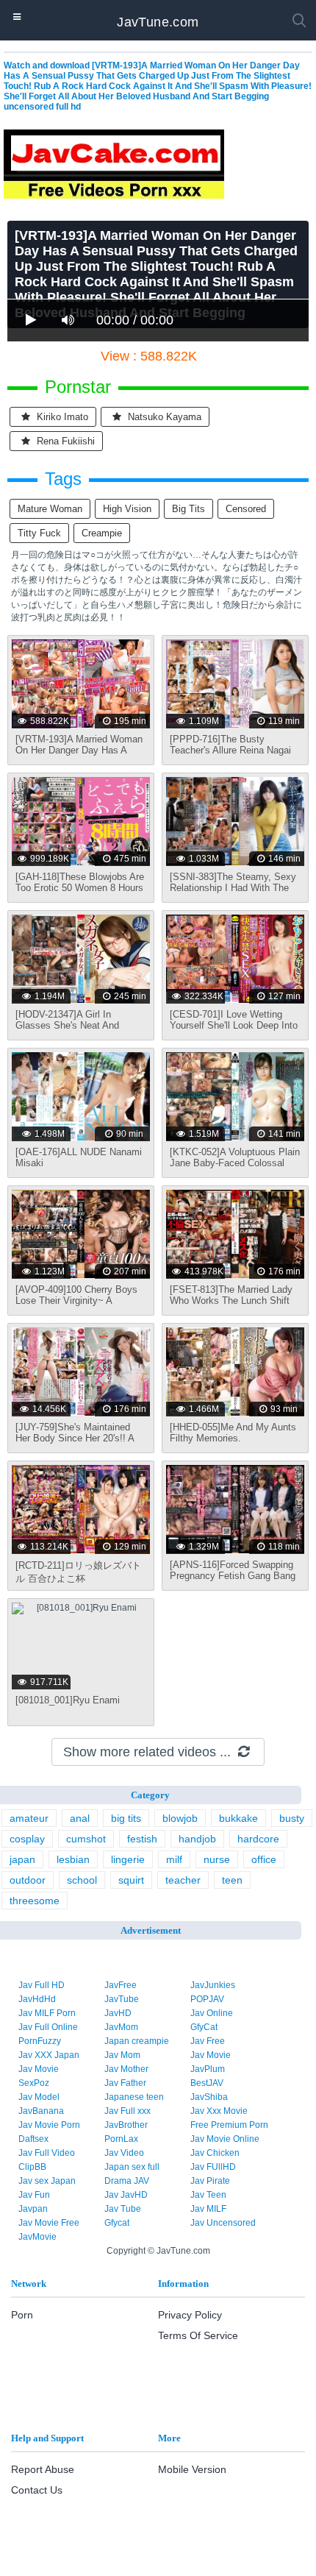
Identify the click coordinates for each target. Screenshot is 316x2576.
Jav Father (125, 2083)
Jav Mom (122, 2055)
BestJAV (207, 2083)
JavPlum (208, 2069)
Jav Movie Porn (49, 2125)
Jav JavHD (126, 2195)
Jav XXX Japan (49, 2055)
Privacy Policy (190, 2315)
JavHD (118, 2013)
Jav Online (212, 2013)
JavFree (121, 1985)
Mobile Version (192, 2469)
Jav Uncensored (223, 2223)
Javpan (33, 2209)
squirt (131, 1880)
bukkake (238, 1818)
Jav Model (39, 2097)
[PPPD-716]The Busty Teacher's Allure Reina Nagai (230, 745)
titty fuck (39, 533)
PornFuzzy (40, 2041)
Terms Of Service (198, 2335)
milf (174, 1859)
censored (246, 509)
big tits (188, 509)
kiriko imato (61, 417)
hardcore (258, 1839)
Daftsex (33, 2139)
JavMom (121, 2027)
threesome (35, 1901)
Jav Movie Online (225, 2139)
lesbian (73, 1859)
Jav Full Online (48, 2027)
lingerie (128, 1859)
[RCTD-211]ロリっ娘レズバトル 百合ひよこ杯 (78, 1572)
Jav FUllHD (213, 2167)
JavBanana (41, 2111)
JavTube (122, 1999)
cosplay (27, 1839)
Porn (22, 2315)
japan (22, 1859)
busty (292, 1818)
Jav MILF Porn (47, 2013)
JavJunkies (213, 1985)
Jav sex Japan (47, 2181)
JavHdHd (37, 1999)
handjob (197, 1839)
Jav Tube (123, 2209)
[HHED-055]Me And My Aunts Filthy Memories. (233, 1433)
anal (80, 1818)
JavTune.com (158, 22)
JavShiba (209, 2097)
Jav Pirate (210, 2181)
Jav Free (208, 2041)
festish (142, 1839)
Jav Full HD (42, 1985)
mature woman (50, 509)
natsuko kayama (163, 417)
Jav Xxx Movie (219, 2111)
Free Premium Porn (229, 2125)
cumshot (86, 1839)
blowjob (180, 1818)
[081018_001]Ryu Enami (68, 1700)
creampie (102, 533)
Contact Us (37, 2490)
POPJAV (207, 1999)
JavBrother (126, 2125)
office (264, 1859)
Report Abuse (43, 2469)
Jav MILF (208, 2209)
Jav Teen (208, 2195)
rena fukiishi (64, 441)
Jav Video (124, 2153)
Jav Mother (126, 2069)
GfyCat (204, 2027)
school (82, 1880)
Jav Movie (211, 2055)
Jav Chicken (215, 2153)
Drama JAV (127, 2181)
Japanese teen (134, 2097)
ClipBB (32, 2167)
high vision (127, 509)
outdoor (28, 1880)
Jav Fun (34, 2195)
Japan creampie (137, 2041)
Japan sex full (132, 2167)
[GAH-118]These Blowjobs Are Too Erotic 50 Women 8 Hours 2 (80, 888)
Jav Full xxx (128, 2111)
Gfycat (117, 2223)
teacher (183, 1880)
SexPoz (34, 2083)
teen (232, 1880)
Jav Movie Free (49, 2223)
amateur (29, 1818)
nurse (217, 1859)
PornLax (121, 2139)
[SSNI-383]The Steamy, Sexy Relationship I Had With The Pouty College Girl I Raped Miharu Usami (233, 893)
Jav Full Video (47, 2153)
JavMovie (37, 2237)
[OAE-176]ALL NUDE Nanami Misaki (79, 1157)
